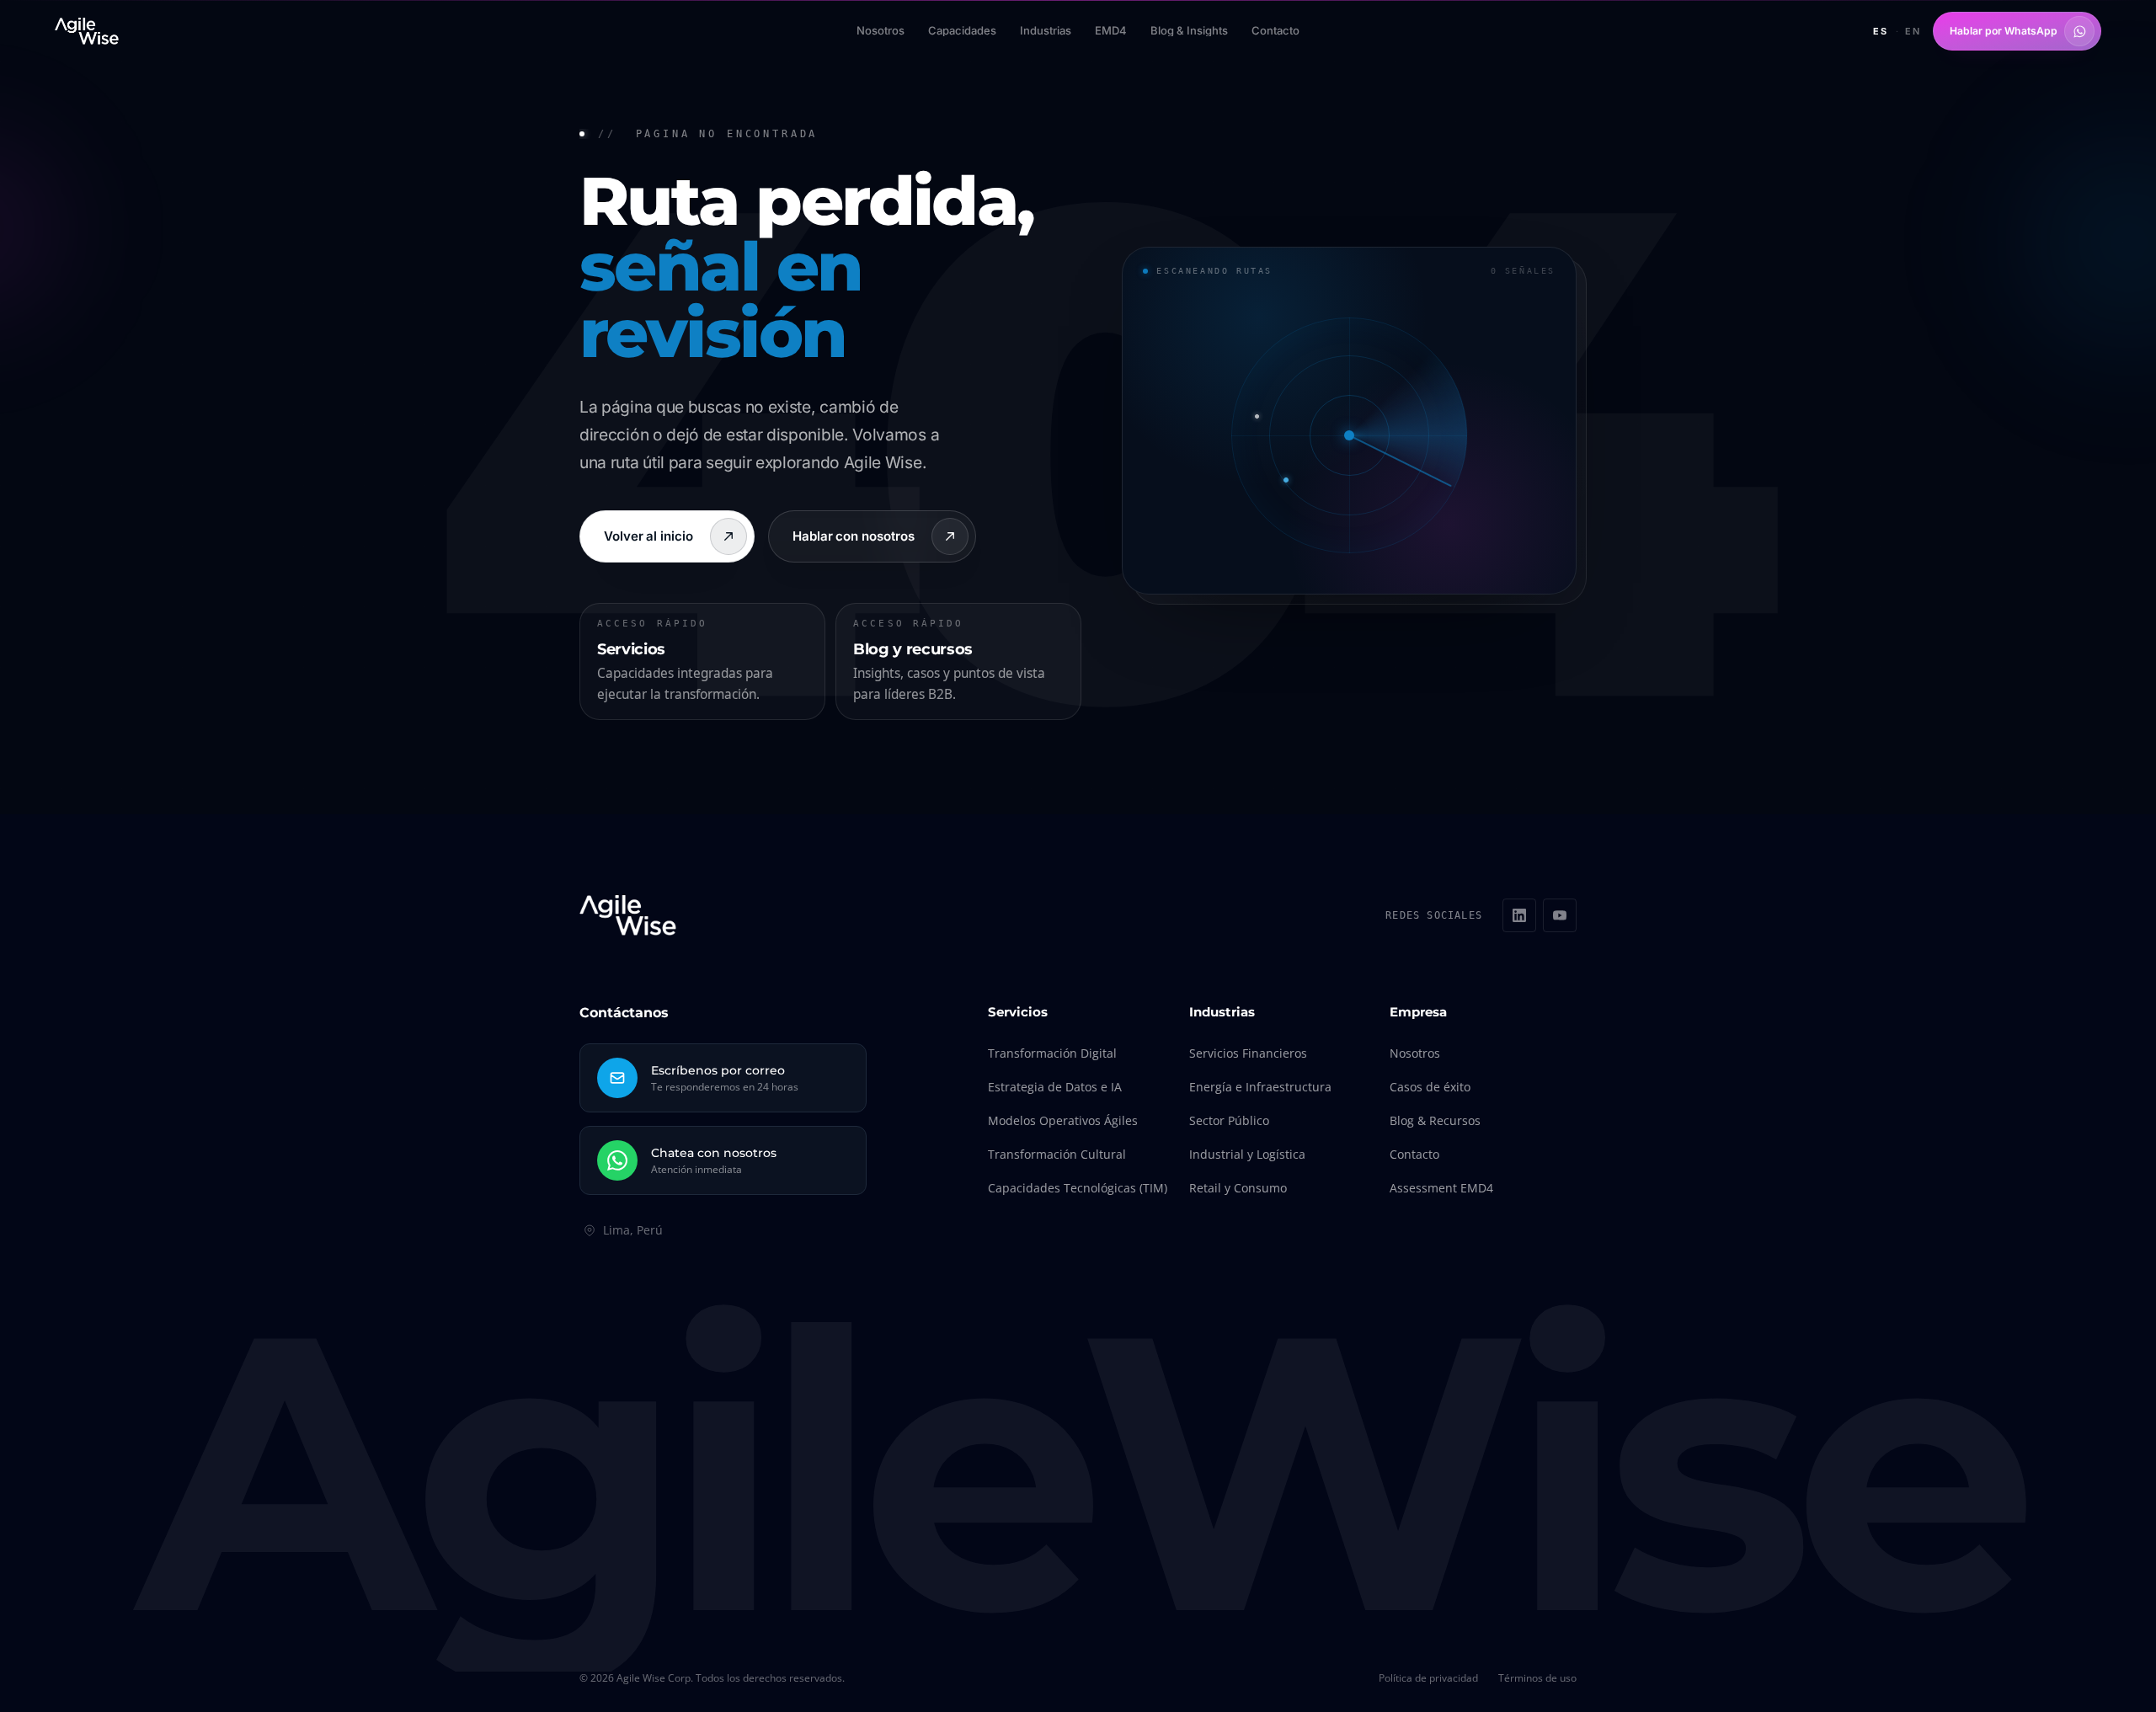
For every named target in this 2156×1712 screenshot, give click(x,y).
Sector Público (1229, 1120)
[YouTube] (1560, 915)
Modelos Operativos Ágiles (1063, 1120)
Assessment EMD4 (1441, 1188)
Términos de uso (1537, 1678)
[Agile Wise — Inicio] (87, 31)
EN (1913, 31)
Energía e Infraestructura (1260, 1087)
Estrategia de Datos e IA (1055, 1087)
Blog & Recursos (1435, 1120)
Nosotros (1415, 1053)
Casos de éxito (1430, 1087)
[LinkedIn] (1519, 915)
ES (1881, 31)
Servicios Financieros (1248, 1053)
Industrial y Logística (1247, 1154)
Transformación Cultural (1057, 1154)
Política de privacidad (1428, 1678)
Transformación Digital (1052, 1053)
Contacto (1414, 1154)
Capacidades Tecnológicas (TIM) (1078, 1188)
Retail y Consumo (1238, 1188)
